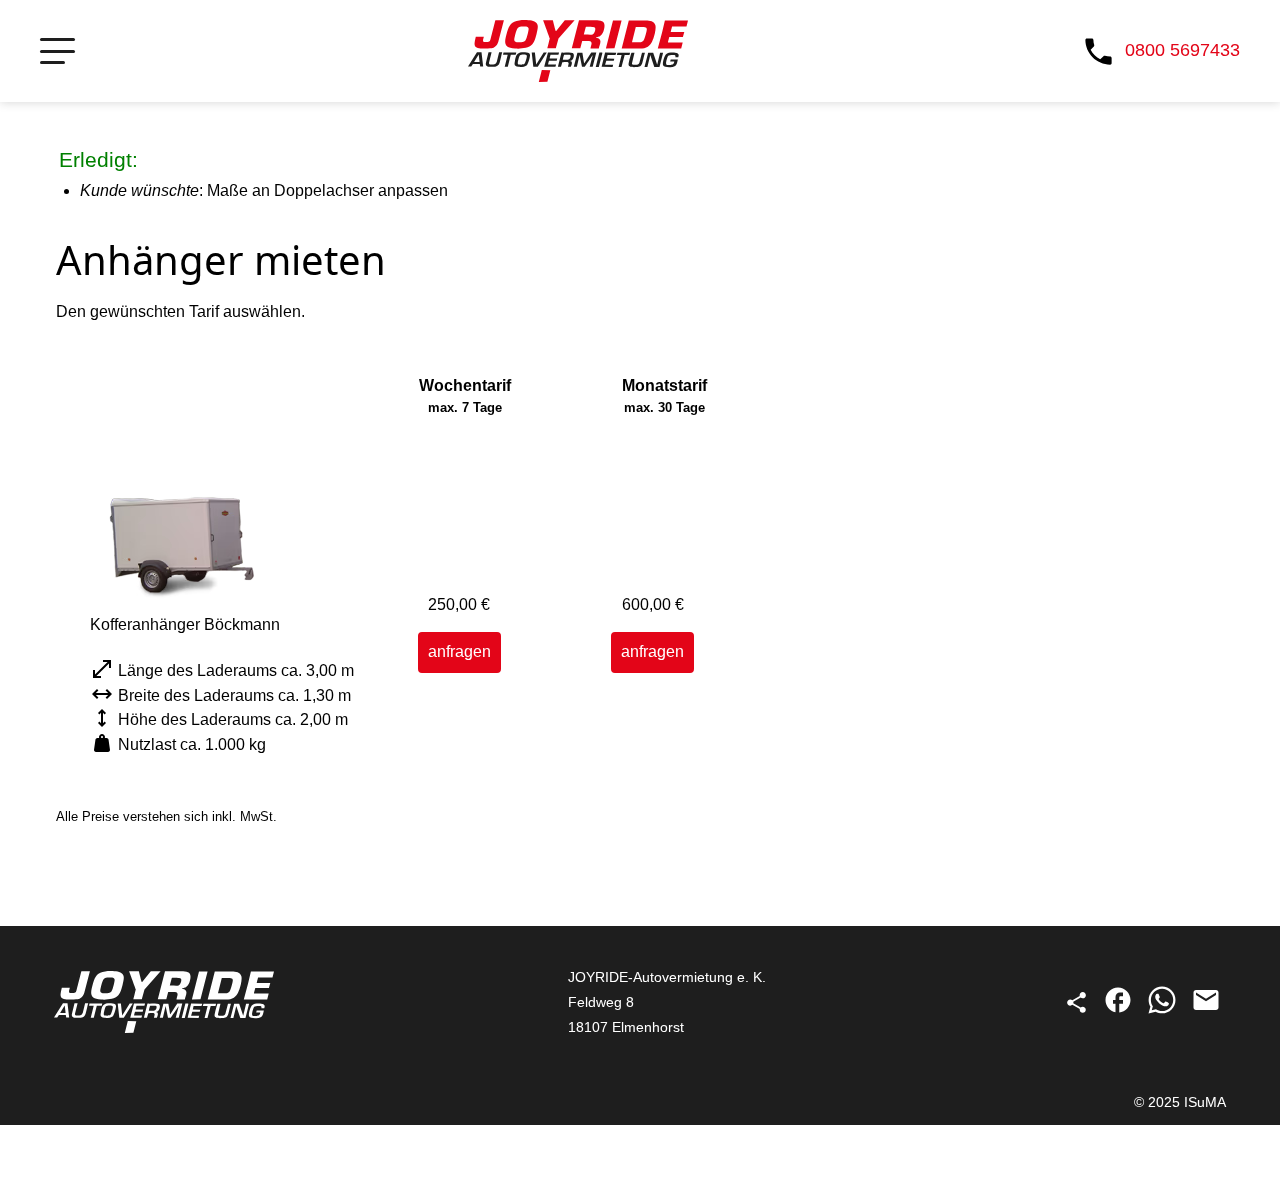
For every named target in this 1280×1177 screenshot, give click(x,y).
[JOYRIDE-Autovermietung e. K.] (578, 51)
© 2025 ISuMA (1180, 1102)
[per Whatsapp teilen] (1164, 1010)
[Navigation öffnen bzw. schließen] (57, 51)
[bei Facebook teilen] (1120, 1010)
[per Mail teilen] (1206, 1010)
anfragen (459, 651)
